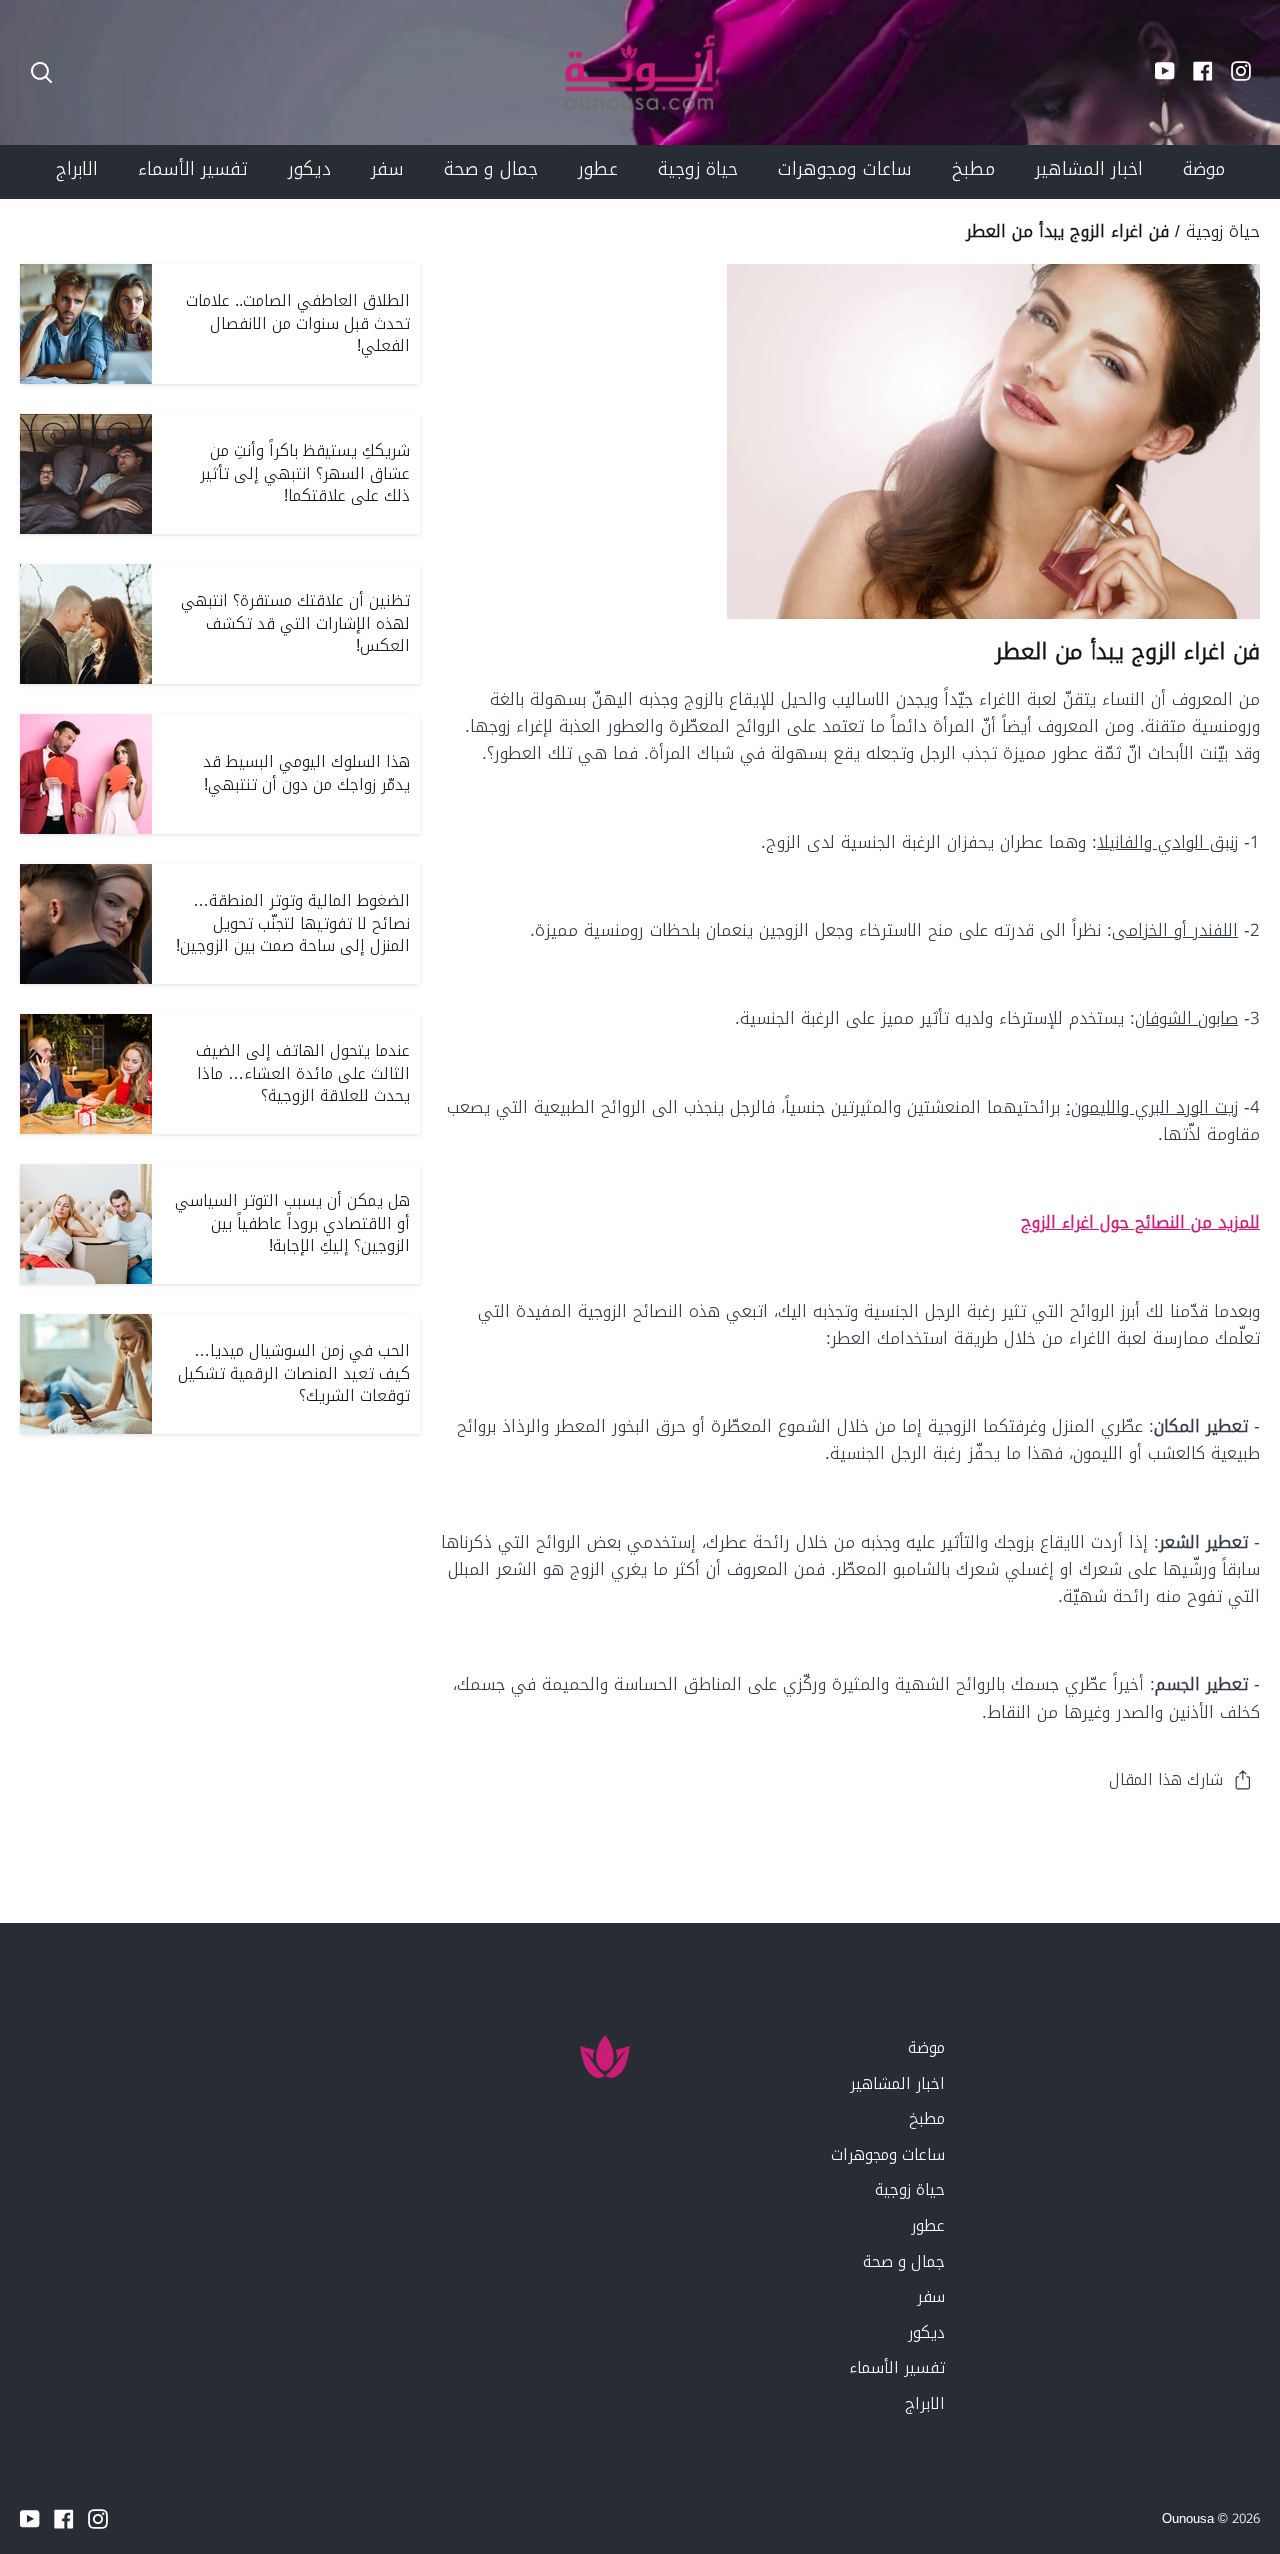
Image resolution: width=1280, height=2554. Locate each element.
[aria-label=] (41, 72)
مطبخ (927, 2118)
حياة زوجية (1223, 231)
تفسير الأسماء (897, 2367)
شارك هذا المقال (1166, 1779)
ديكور (926, 2332)
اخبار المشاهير (897, 2083)
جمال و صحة (904, 2261)
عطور (928, 2225)
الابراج (925, 2403)
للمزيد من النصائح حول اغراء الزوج (1140, 1222)
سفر (931, 2296)
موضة (926, 2047)
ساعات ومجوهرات (888, 2154)
